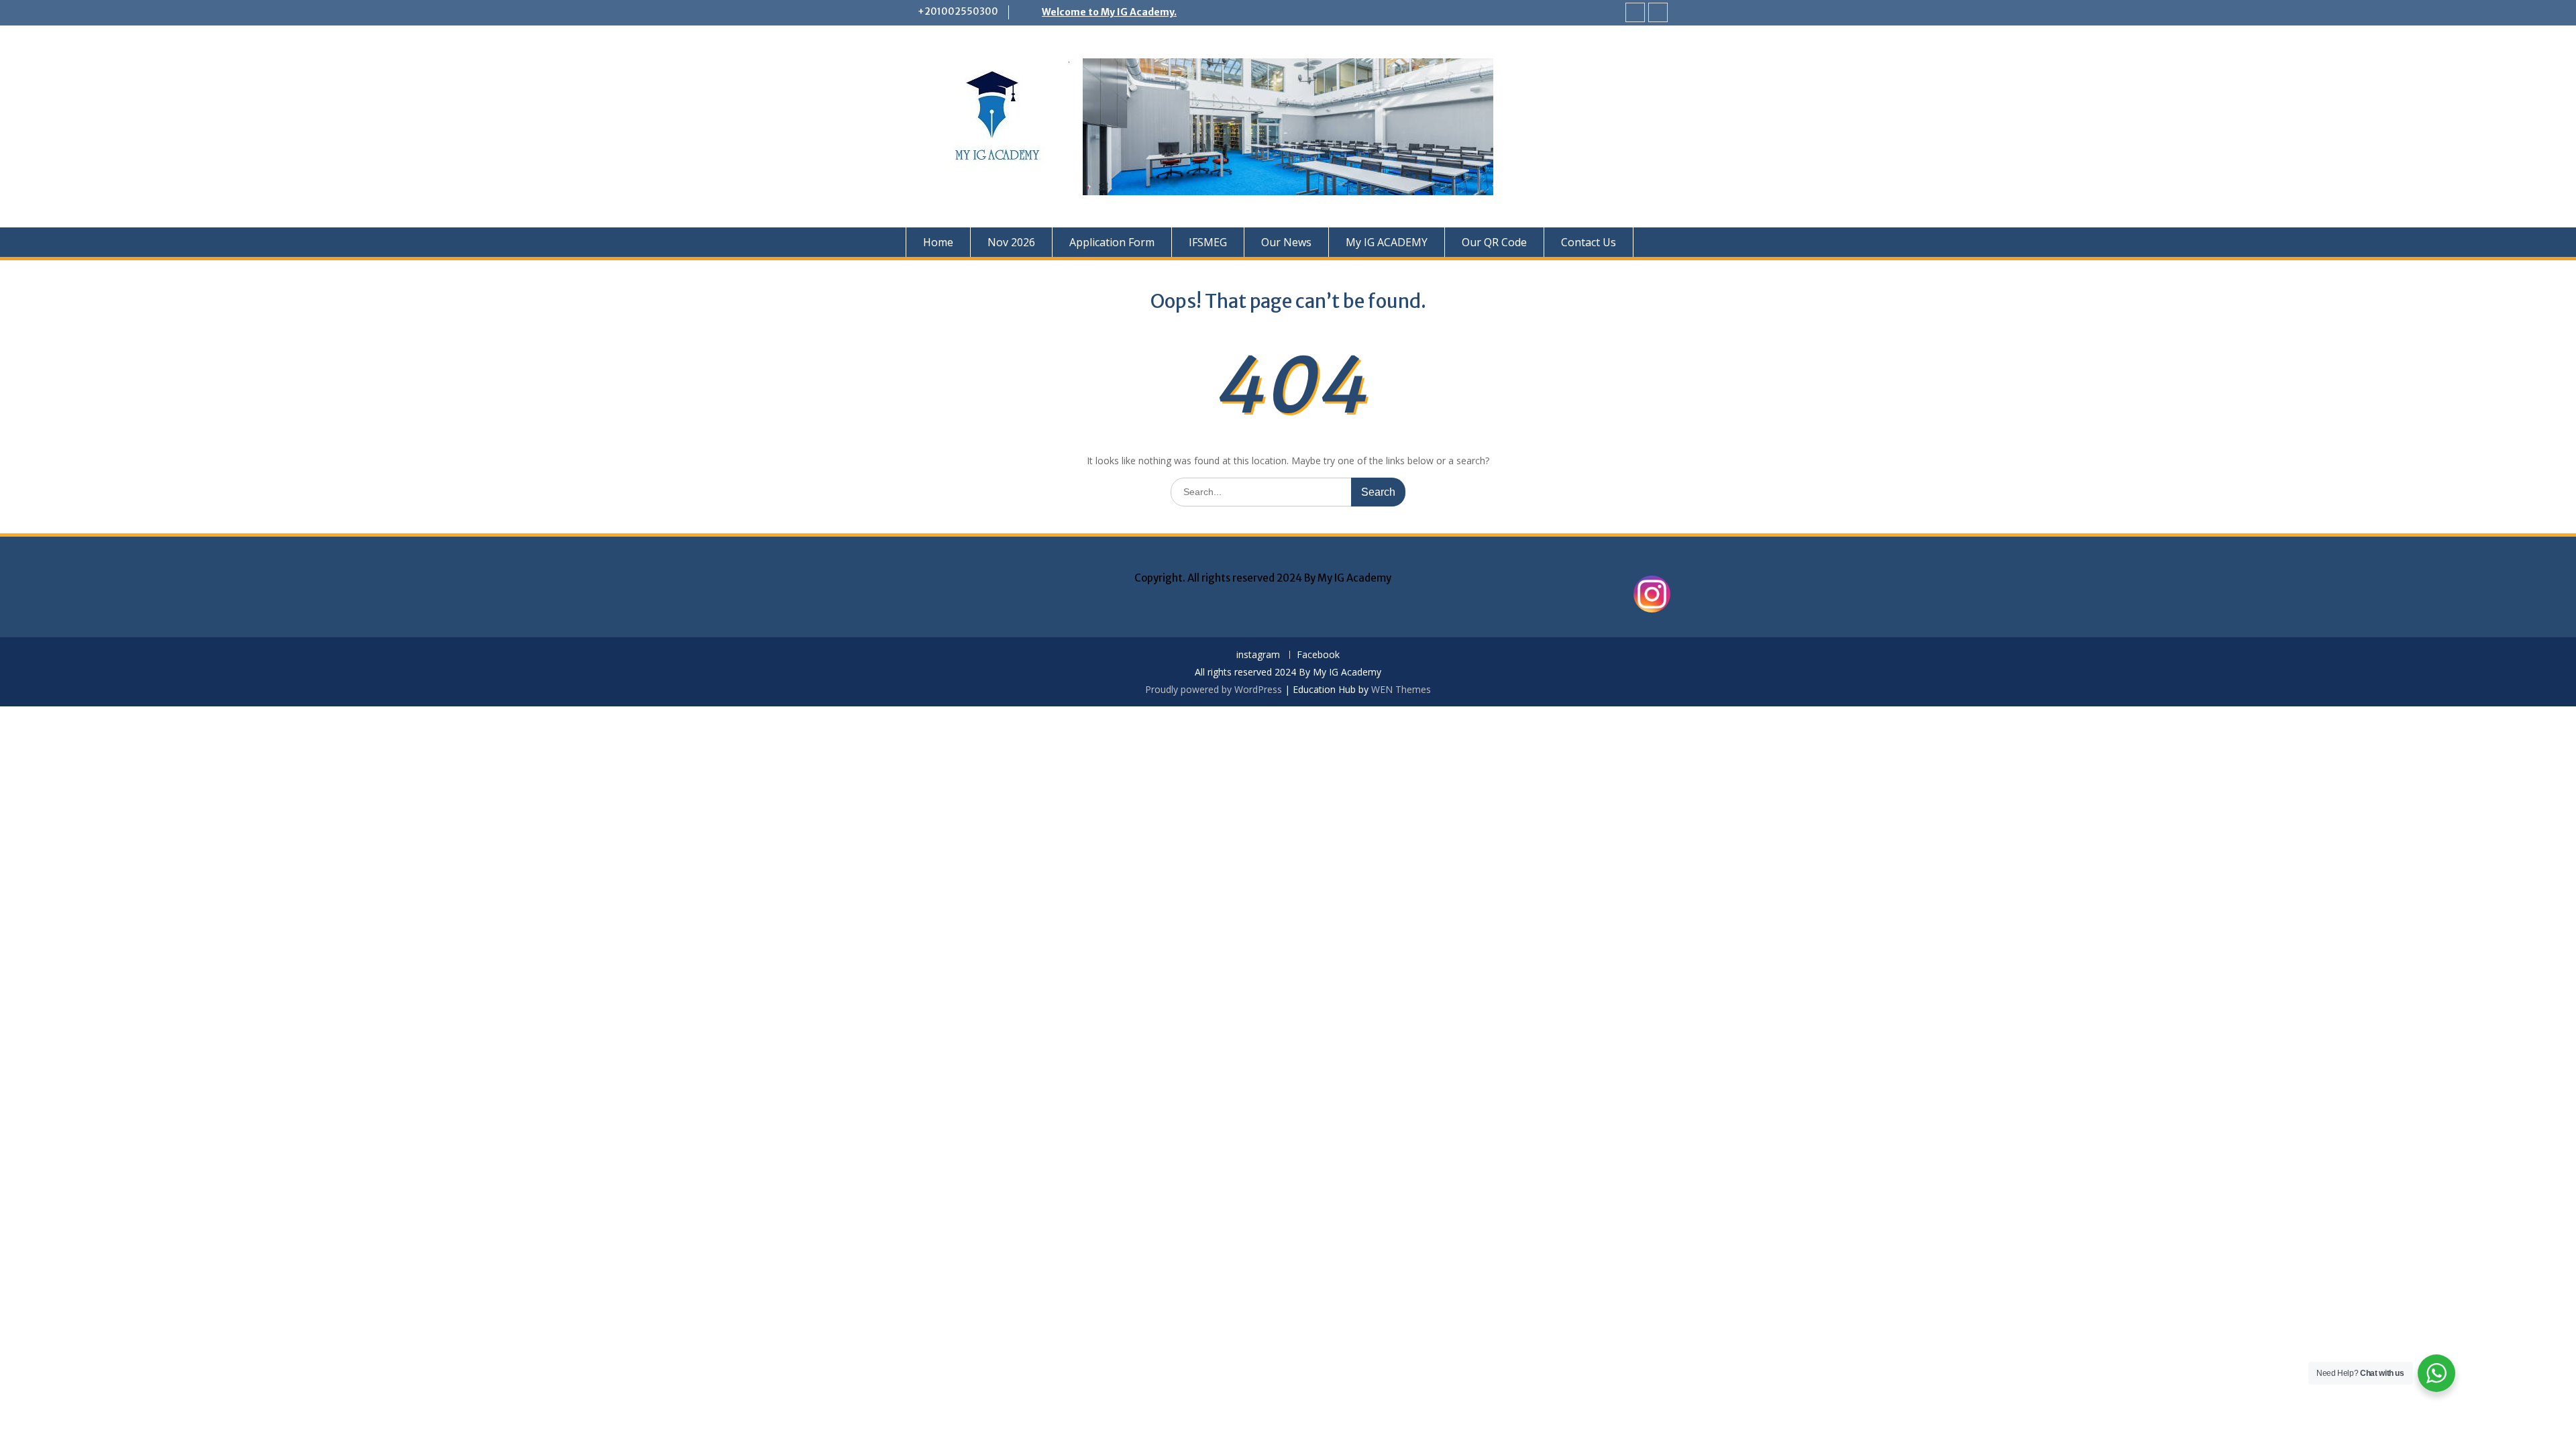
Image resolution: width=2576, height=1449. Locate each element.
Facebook (1318, 655)
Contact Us (1589, 242)
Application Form (1112, 242)
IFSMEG (1208, 242)
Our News (1286, 242)
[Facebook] (1658, 12)
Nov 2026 (1011, 242)
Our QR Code (1494, 242)
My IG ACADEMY (1387, 242)
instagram (1258, 655)
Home (938, 242)
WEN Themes (1401, 689)
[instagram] (1635, 12)
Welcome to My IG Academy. (1109, 12)
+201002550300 (958, 11)
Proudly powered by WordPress (1214, 689)
